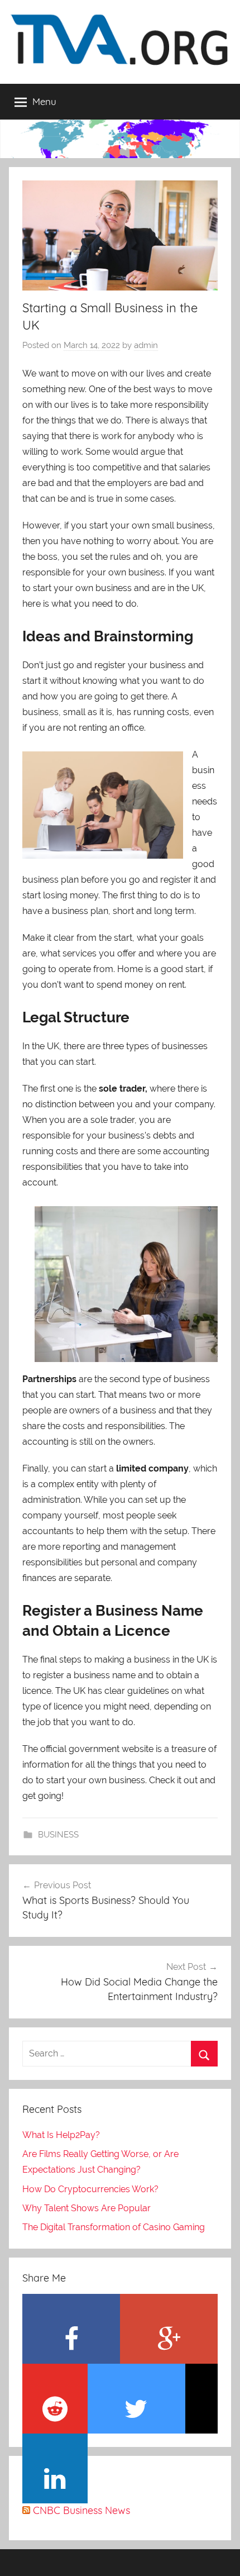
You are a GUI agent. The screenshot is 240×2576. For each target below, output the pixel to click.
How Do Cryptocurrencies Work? (90, 2189)
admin (146, 345)
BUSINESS (58, 1835)
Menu (44, 101)
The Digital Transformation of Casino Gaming (114, 2227)
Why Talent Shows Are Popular (87, 2208)
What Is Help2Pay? (61, 2135)
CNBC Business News (81, 2510)
